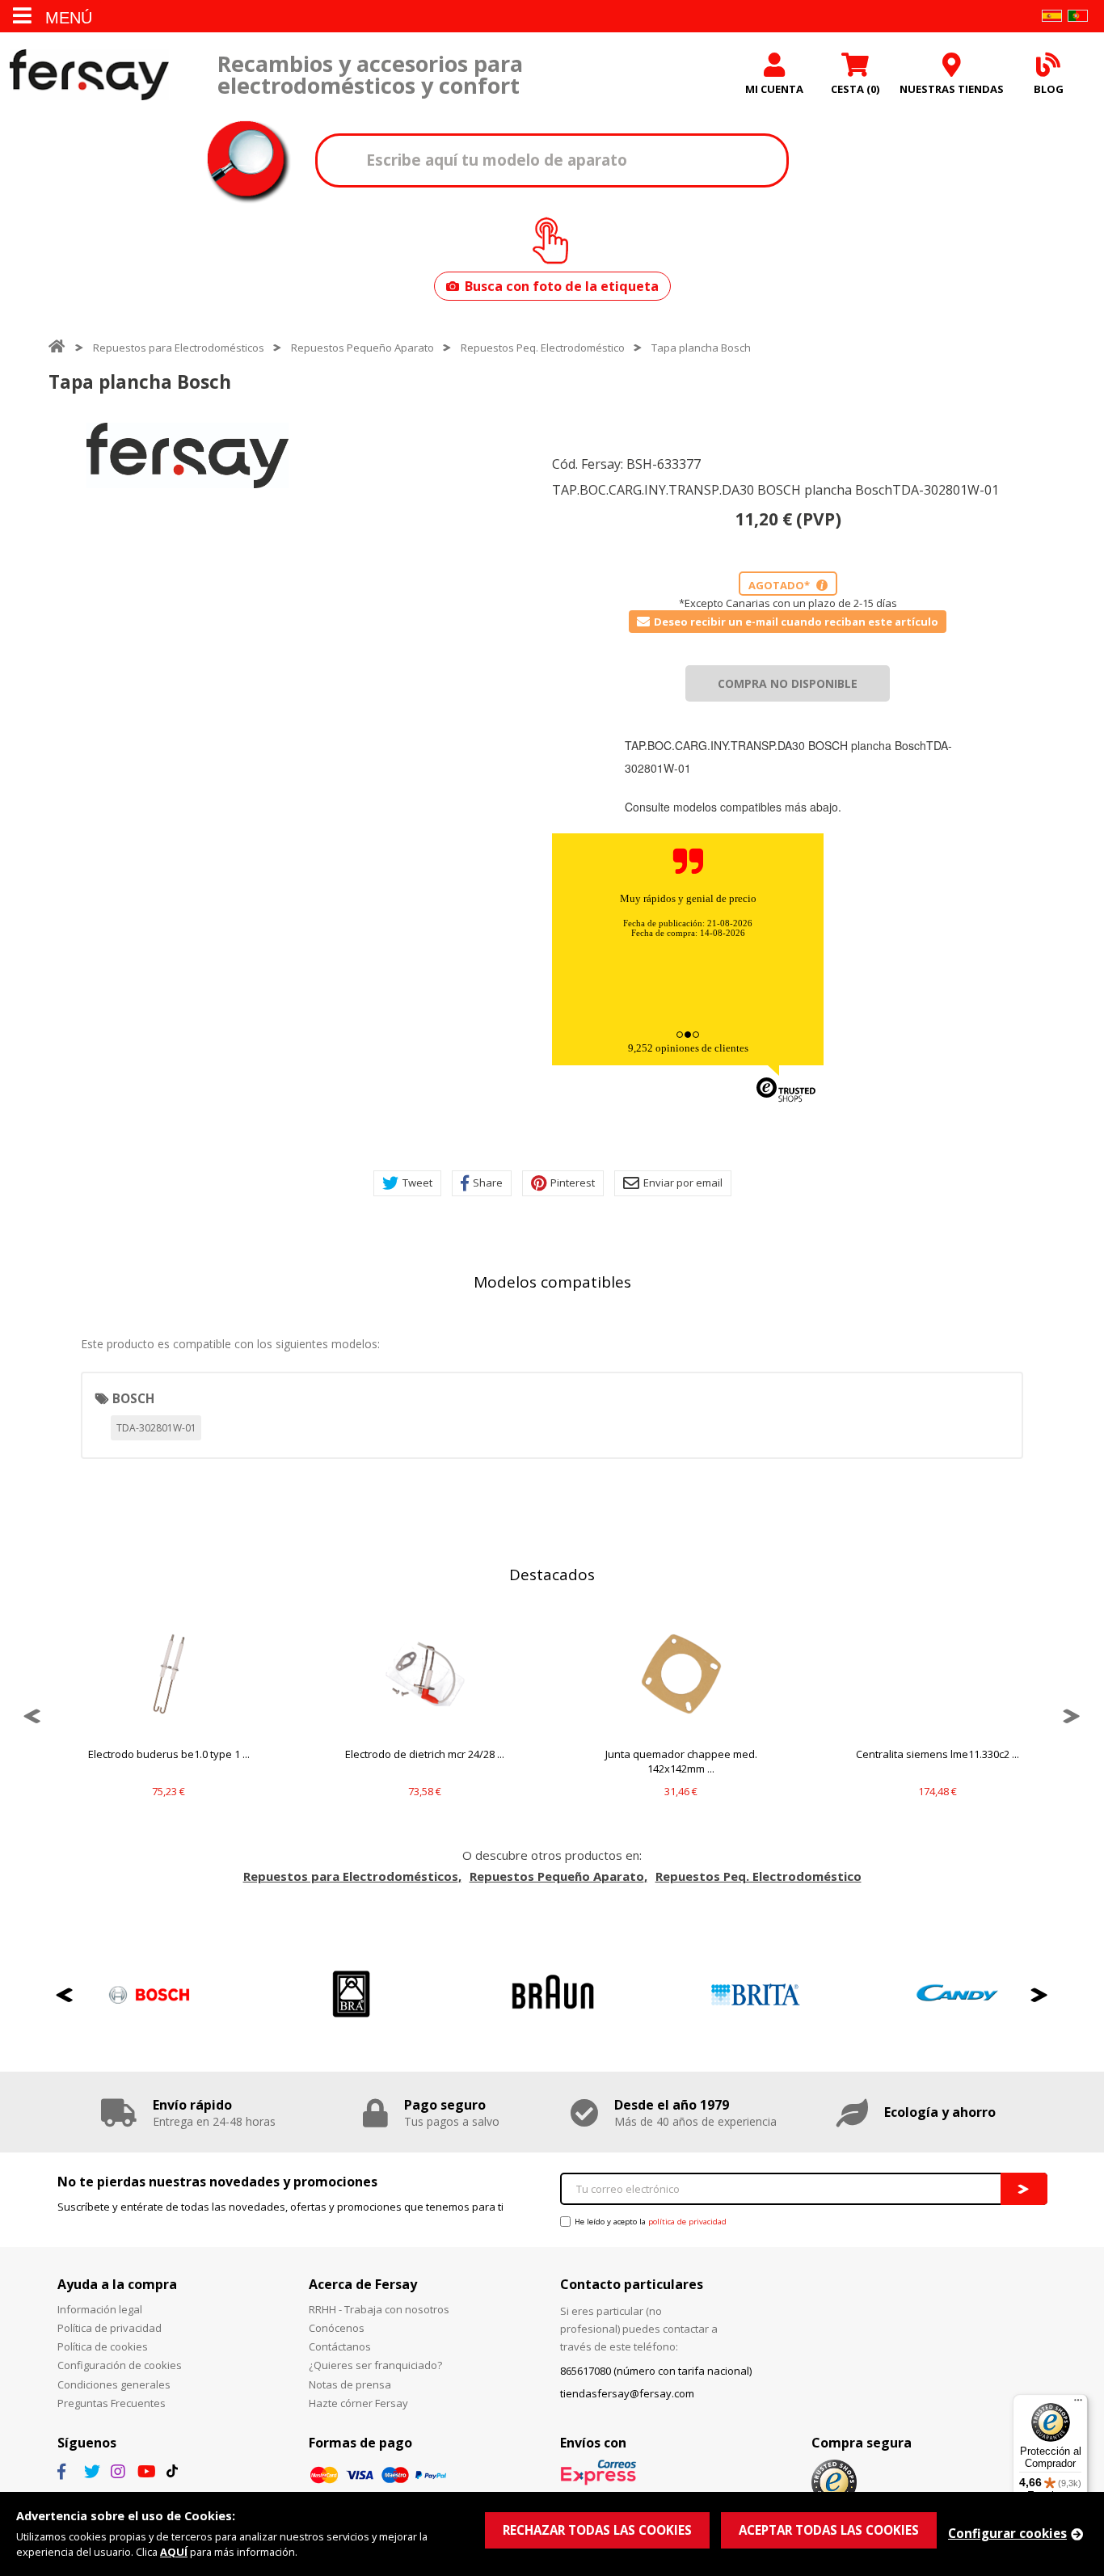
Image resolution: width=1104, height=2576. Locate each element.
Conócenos (337, 2328)
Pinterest (573, 1183)
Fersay (89, 75)
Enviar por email (683, 1183)
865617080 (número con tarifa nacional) (656, 2371)
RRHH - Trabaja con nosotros (379, 2309)
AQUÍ (174, 2552)
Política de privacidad (110, 2328)
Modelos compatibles (552, 1282)
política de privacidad (687, 2222)
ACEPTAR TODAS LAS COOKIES (829, 2530)
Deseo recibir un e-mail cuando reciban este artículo (796, 622)
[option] (188, 455)
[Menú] (1078, 2404)
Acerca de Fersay (363, 2284)
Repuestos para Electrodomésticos (179, 348)
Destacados (552, 1575)
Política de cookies (103, 2346)
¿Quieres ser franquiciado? (375, 2365)
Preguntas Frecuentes (112, 2403)
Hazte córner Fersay (358, 2403)
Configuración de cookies (120, 2365)
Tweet (417, 1183)
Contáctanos (340, 2346)
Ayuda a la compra (117, 2284)
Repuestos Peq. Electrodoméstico (543, 348)
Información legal (100, 2309)
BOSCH (133, 1398)
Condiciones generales (114, 2384)
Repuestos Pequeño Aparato (362, 348)
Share (488, 1183)
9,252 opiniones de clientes (688, 1048)
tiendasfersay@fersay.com (627, 2393)
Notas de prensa (350, 2384)
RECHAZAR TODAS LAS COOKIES (597, 2530)
